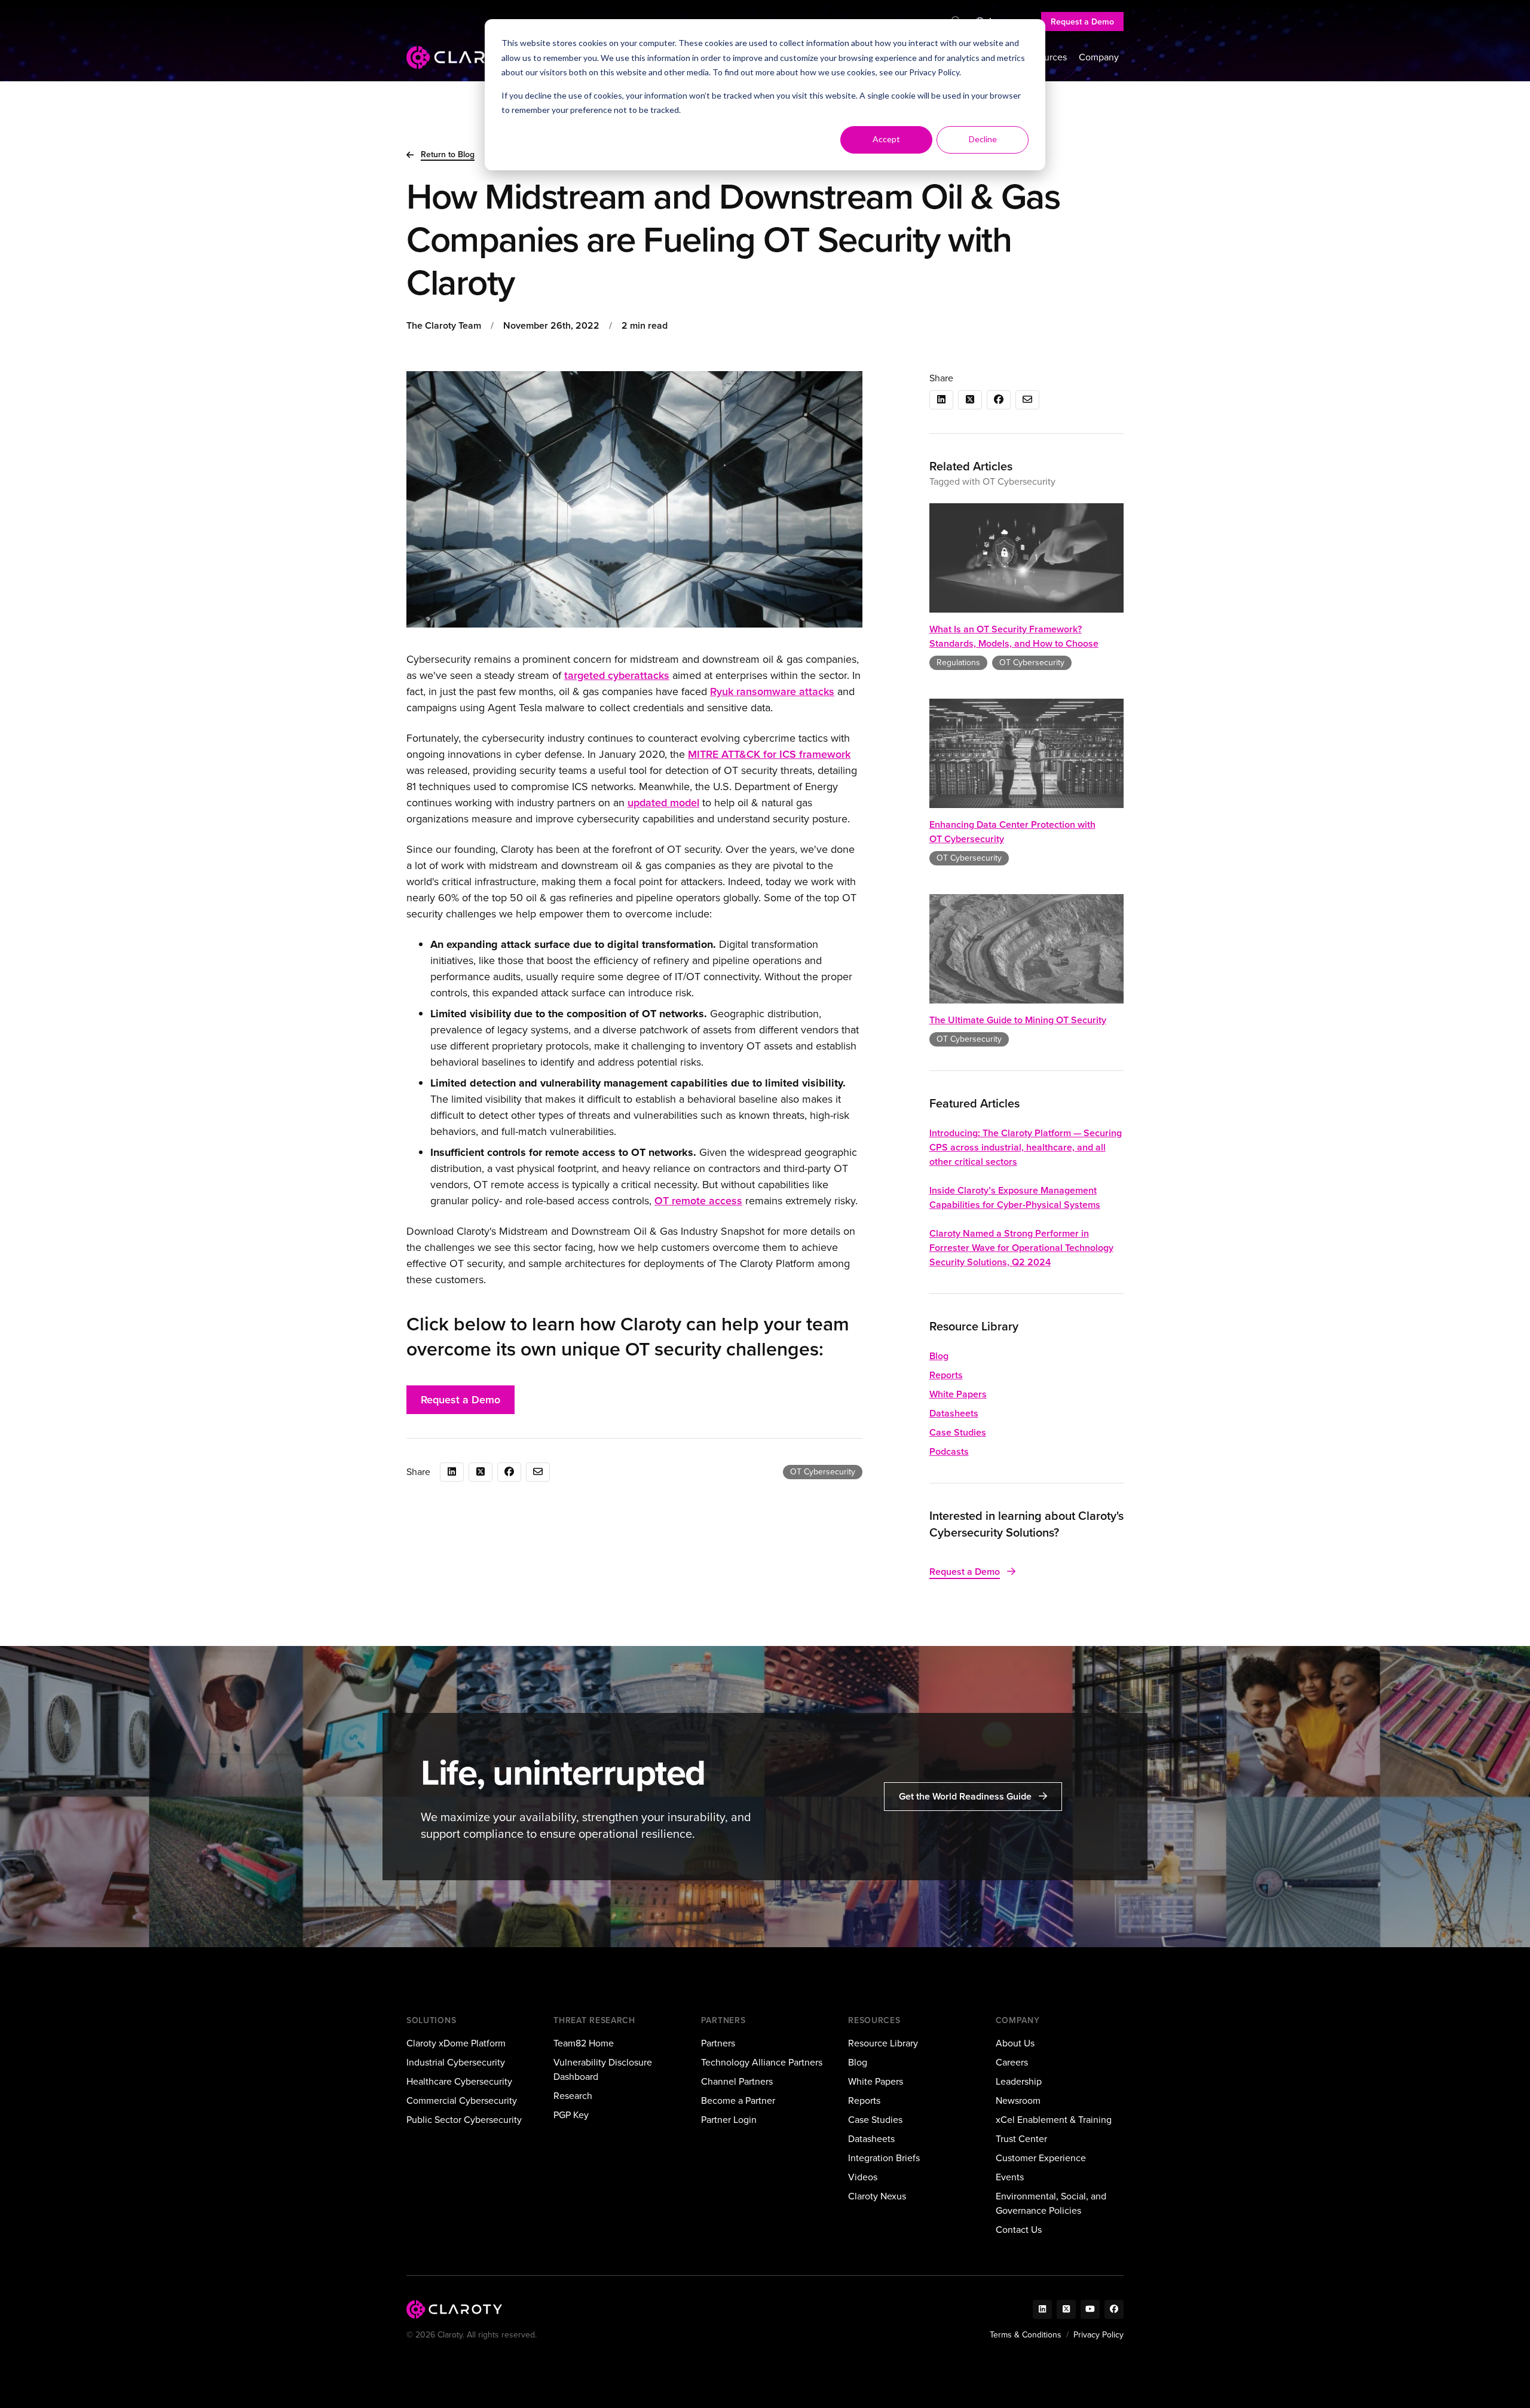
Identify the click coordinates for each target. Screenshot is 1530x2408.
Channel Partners (737, 2081)
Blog (939, 1356)
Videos (863, 2177)
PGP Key (571, 2115)
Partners (718, 2043)
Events (1010, 2177)
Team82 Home (584, 2043)
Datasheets (954, 1413)
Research (573, 2096)
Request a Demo (1082, 22)
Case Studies (958, 1432)
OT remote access (698, 1201)
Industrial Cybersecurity (456, 2062)
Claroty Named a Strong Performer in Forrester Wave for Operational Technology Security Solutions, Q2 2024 (1021, 1248)
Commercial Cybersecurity (462, 2101)
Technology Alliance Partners (762, 2062)
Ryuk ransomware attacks (772, 692)
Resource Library (883, 2043)
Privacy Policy (934, 72)
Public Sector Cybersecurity (464, 2120)
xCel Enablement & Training (1054, 2120)
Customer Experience (1041, 2158)
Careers (1012, 2062)
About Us (1015, 2043)
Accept (886, 139)
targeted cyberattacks (617, 675)
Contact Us (1019, 2230)
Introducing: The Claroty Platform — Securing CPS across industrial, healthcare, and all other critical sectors (1026, 1147)
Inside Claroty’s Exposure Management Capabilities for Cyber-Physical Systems (1015, 1197)
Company (1099, 57)
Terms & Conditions (1026, 2335)
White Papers (958, 1394)
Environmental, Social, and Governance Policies (1051, 2203)
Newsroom (1018, 2101)
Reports (946, 1375)
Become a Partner (738, 2101)
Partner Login (729, 2120)
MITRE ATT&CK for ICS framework (769, 754)
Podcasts (949, 1451)
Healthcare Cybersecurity (459, 2081)
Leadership (1019, 2081)
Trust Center (1021, 2139)
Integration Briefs (884, 2158)
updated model (663, 803)
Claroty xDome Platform (456, 2043)
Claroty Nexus (877, 2196)
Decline (983, 139)
